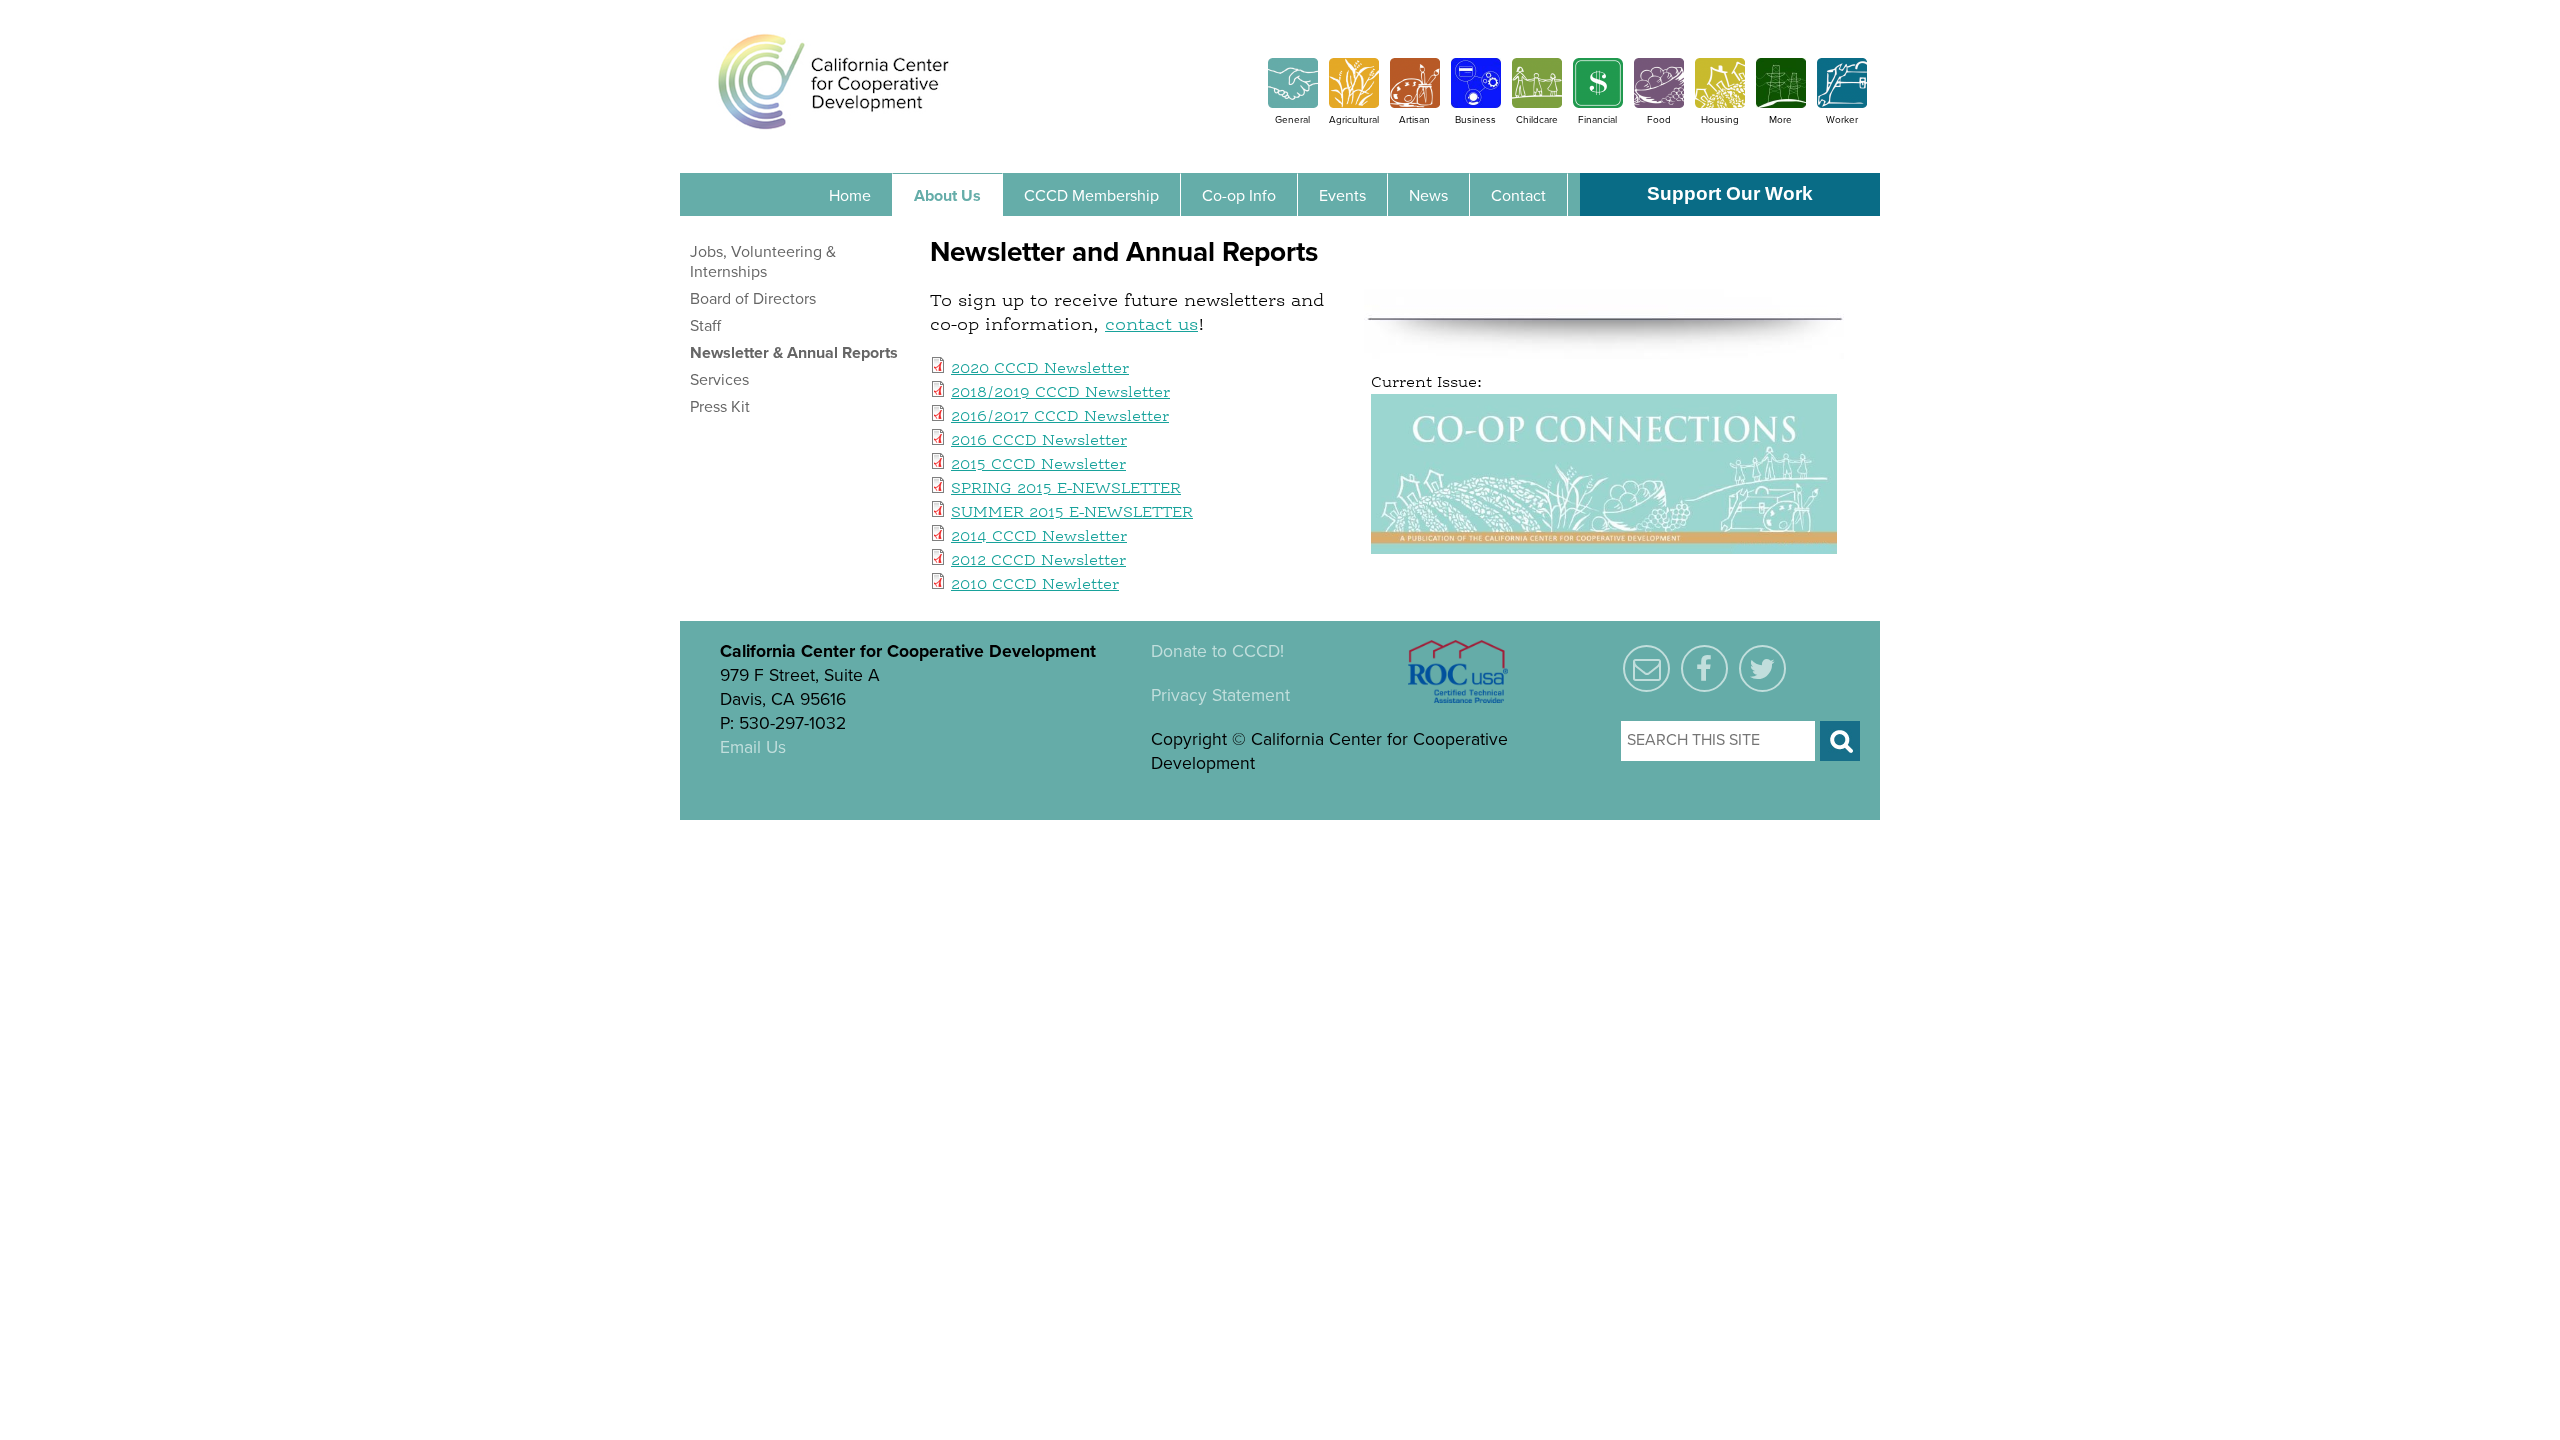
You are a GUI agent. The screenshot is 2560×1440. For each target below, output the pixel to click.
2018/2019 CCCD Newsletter (1060, 393)
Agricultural (1354, 120)
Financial (1597, 120)
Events (1342, 196)
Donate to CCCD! (1217, 651)
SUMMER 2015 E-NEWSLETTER (1072, 513)
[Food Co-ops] (1659, 103)
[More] (1781, 103)
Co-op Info (1239, 196)
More (1780, 120)
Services (719, 380)
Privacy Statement (1220, 695)
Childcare (1537, 120)
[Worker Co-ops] (1842, 103)
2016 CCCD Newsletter (1039, 441)
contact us (1151, 325)
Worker (1842, 120)
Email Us (753, 747)
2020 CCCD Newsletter (1040, 369)
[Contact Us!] (1646, 670)
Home (850, 196)
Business (1475, 120)
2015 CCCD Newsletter (1038, 465)
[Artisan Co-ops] (1415, 103)
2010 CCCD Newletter (1035, 585)
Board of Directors (753, 299)
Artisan (1414, 120)
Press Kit (720, 407)
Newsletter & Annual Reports (794, 353)
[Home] (833, 81)
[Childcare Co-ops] (1537, 103)
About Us (947, 196)
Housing (1720, 120)
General (1292, 120)
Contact (1518, 196)
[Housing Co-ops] (1720, 103)
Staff (705, 326)
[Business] (1476, 103)
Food (1659, 120)
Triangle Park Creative (932, 832)
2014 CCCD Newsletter (1039, 537)
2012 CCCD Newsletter (1038, 561)
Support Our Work (1730, 193)
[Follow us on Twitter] (1762, 670)
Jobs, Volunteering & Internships (763, 262)
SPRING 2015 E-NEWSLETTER (1066, 489)
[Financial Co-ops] (1598, 103)
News (1428, 196)
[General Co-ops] (1293, 103)
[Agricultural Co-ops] (1354, 103)
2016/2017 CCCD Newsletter (1060, 417)
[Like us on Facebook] (1704, 670)
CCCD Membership (1091, 196)
